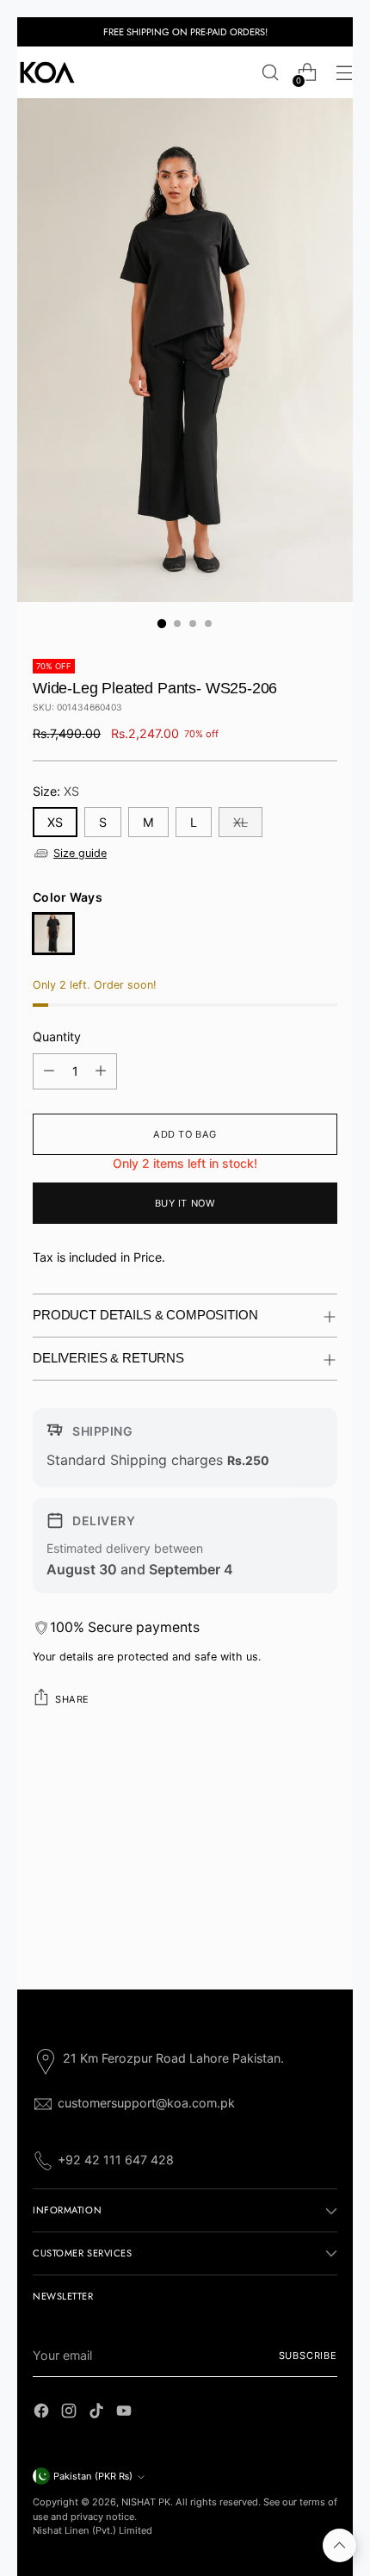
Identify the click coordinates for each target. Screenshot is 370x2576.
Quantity (57, 1037)
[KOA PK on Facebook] (43, 2413)
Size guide (80, 853)
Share (72, 1699)
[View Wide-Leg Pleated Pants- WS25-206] (53, 934)
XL (240, 822)
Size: (56, 791)
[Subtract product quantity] (49, 1071)
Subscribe (308, 2356)
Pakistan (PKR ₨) (93, 2476)
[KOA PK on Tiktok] (98, 2413)
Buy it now (185, 1203)
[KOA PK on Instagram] (71, 2413)
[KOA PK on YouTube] (126, 2413)
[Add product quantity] (101, 1071)
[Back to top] (339, 2545)
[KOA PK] (47, 72)
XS (55, 822)
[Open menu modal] (344, 73)
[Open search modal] (270, 73)
